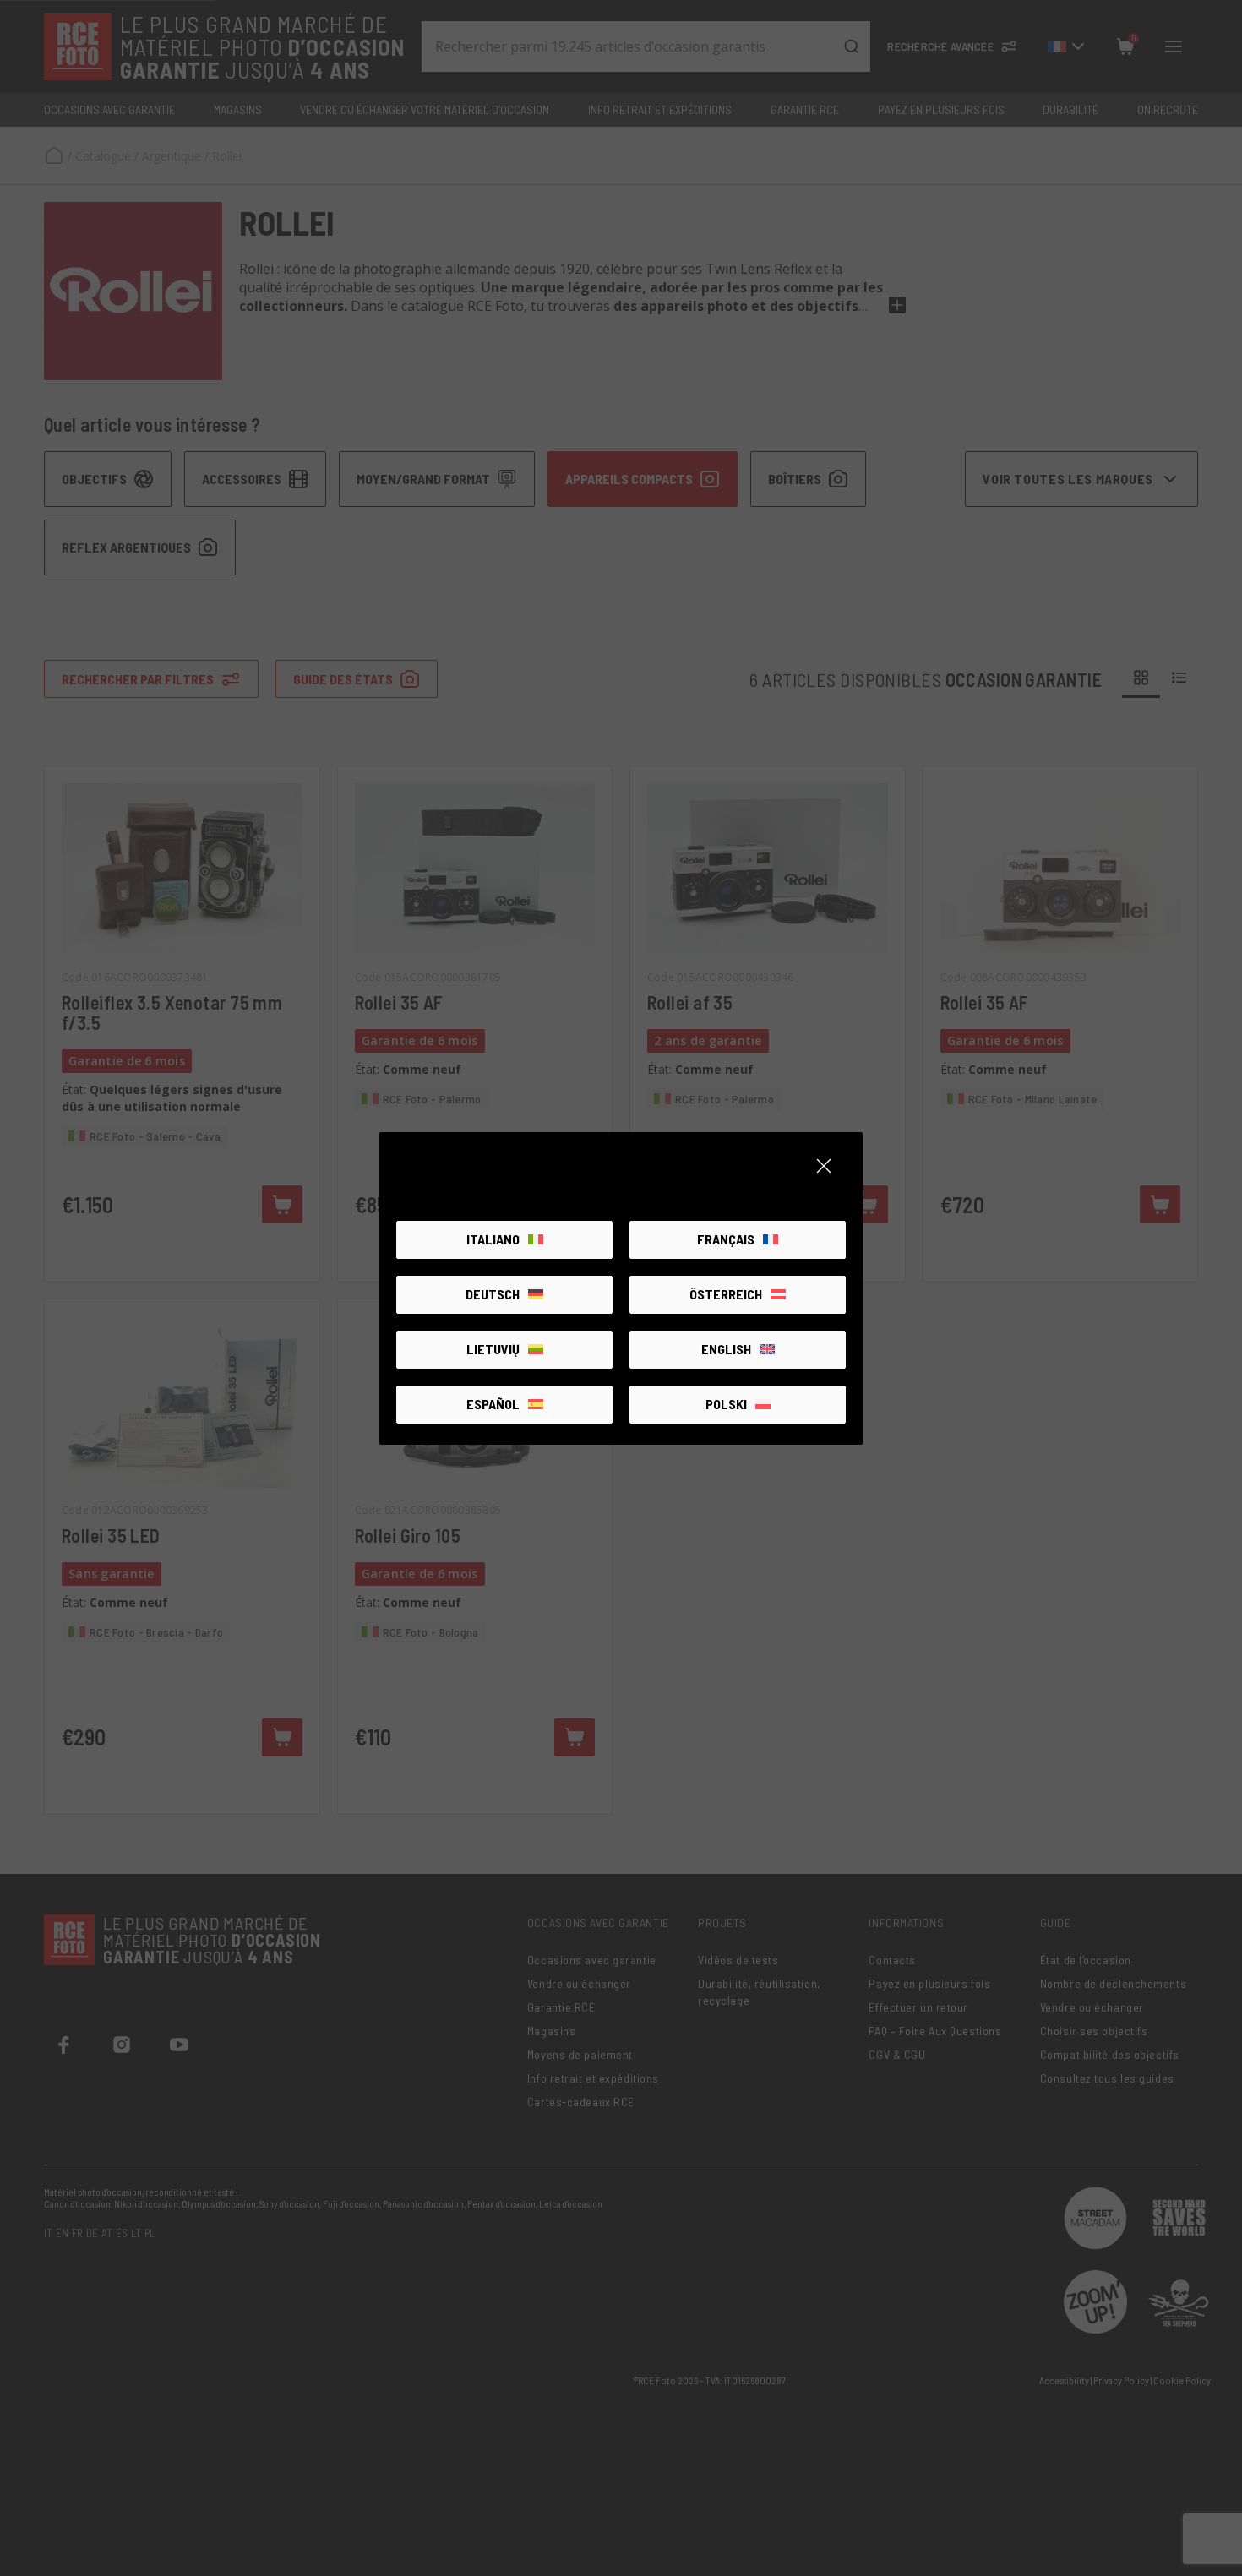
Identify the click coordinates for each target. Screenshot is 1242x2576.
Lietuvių (493, 1349)
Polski (726, 1404)
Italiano (493, 1239)
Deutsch (493, 1294)
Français (726, 1239)
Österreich (726, 1294)
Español (493, 1404)
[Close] (824, 1166)
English (726, 1349)
